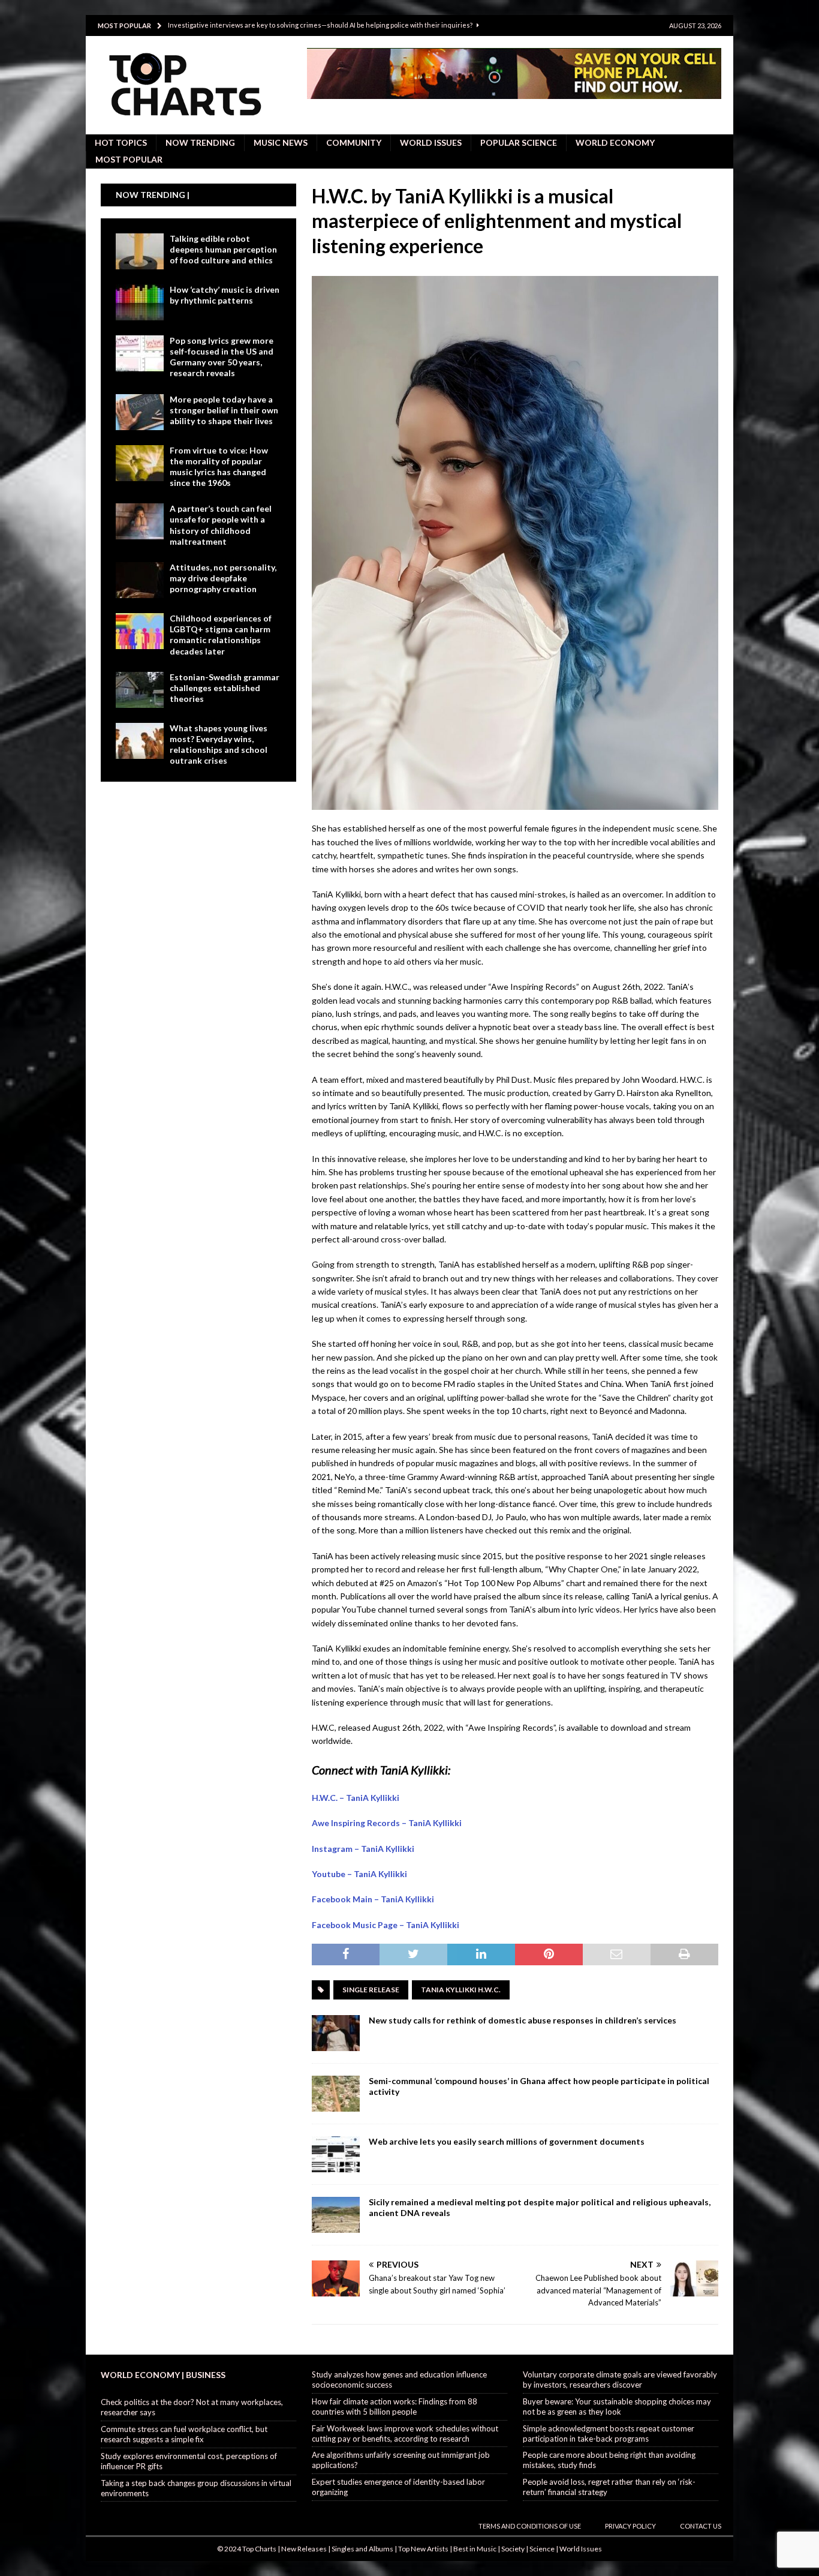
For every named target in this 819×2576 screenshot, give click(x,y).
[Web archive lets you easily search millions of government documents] (336, 2154)
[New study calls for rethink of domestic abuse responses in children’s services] (336, 2033)
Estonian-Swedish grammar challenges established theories (225, 688)
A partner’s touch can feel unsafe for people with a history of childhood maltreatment (221, 525)
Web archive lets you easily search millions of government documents (507, 2141)
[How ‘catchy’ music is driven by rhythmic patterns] (140, 302)
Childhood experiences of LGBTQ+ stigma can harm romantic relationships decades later (221, 635)
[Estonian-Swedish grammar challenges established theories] (140, 690)
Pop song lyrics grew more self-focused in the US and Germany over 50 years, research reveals (222, 357)
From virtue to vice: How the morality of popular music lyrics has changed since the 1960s (219, 467)
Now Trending (200, 142)
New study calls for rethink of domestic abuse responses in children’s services (523, 2020)
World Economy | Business (163, 2375)
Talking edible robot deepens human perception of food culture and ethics (223, 249)
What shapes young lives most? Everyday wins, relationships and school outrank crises (219, 744)
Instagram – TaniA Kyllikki (363, 1849)
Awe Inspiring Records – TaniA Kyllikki (387, 1823)
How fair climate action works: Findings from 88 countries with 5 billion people (395, 2407)
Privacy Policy (630, 2526)
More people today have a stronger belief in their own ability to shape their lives (224, 410)
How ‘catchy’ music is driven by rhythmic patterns (225, 295)
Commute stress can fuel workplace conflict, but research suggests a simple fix (184, 2434)
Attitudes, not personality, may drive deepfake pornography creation (223, 578)
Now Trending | (153, 195)
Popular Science (519, 142)
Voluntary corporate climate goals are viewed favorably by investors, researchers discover (620, 2380)
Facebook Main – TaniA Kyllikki (373, 1899)
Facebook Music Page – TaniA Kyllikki (386, 1925)
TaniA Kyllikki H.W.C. (461, 1990)
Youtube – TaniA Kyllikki (359, 1874)
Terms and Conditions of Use (530, 2526)
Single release (371, 1990)
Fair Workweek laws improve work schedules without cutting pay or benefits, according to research (405, 2434)
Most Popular (129, 159)
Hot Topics (121, 142)
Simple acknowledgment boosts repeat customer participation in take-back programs (609, 2434)
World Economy (615, 142)
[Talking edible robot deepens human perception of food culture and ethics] (140, 251)
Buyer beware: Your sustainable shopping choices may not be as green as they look (617, 2407)
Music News (281, 142)
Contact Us (701, 2526)
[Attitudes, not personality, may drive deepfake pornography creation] (140, 580)
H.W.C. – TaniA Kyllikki (356, 1798)
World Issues (431, 142)
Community (354, 142)
